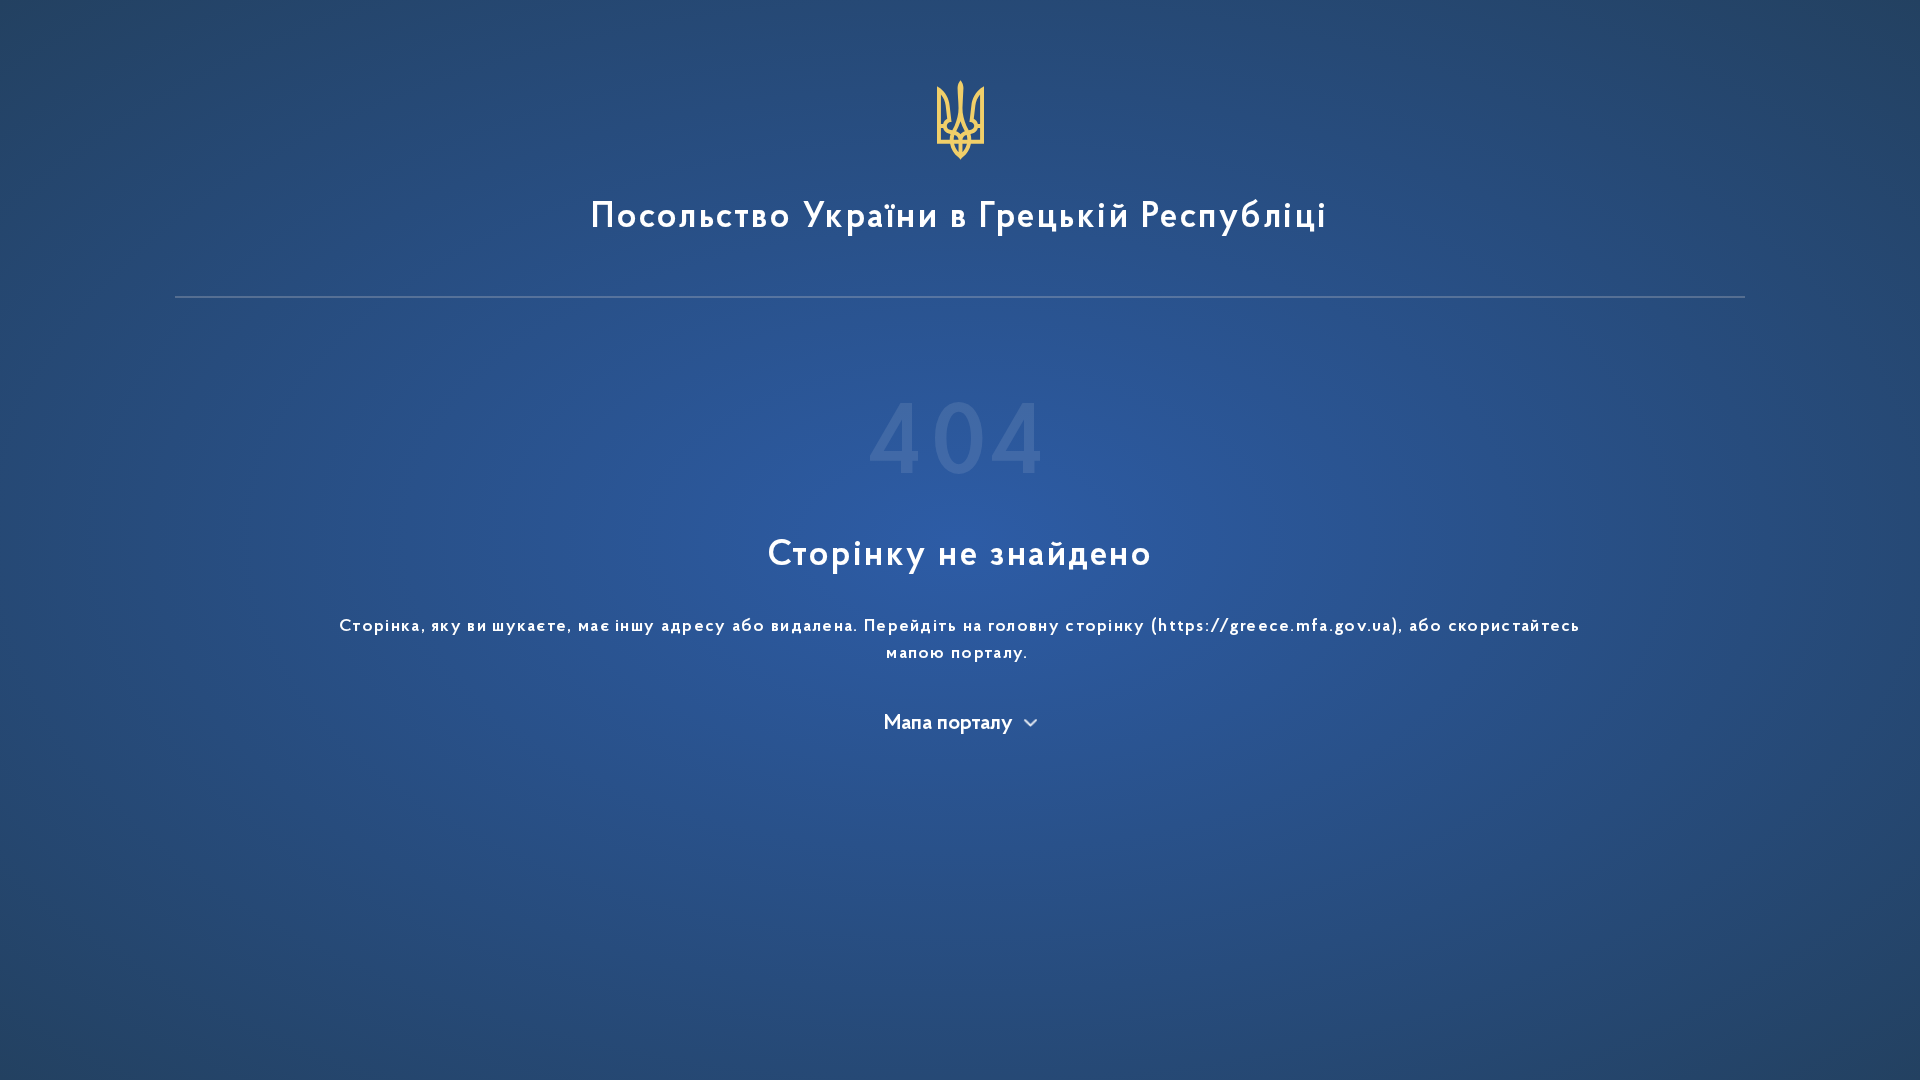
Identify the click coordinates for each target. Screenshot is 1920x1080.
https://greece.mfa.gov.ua (1275, 627)
